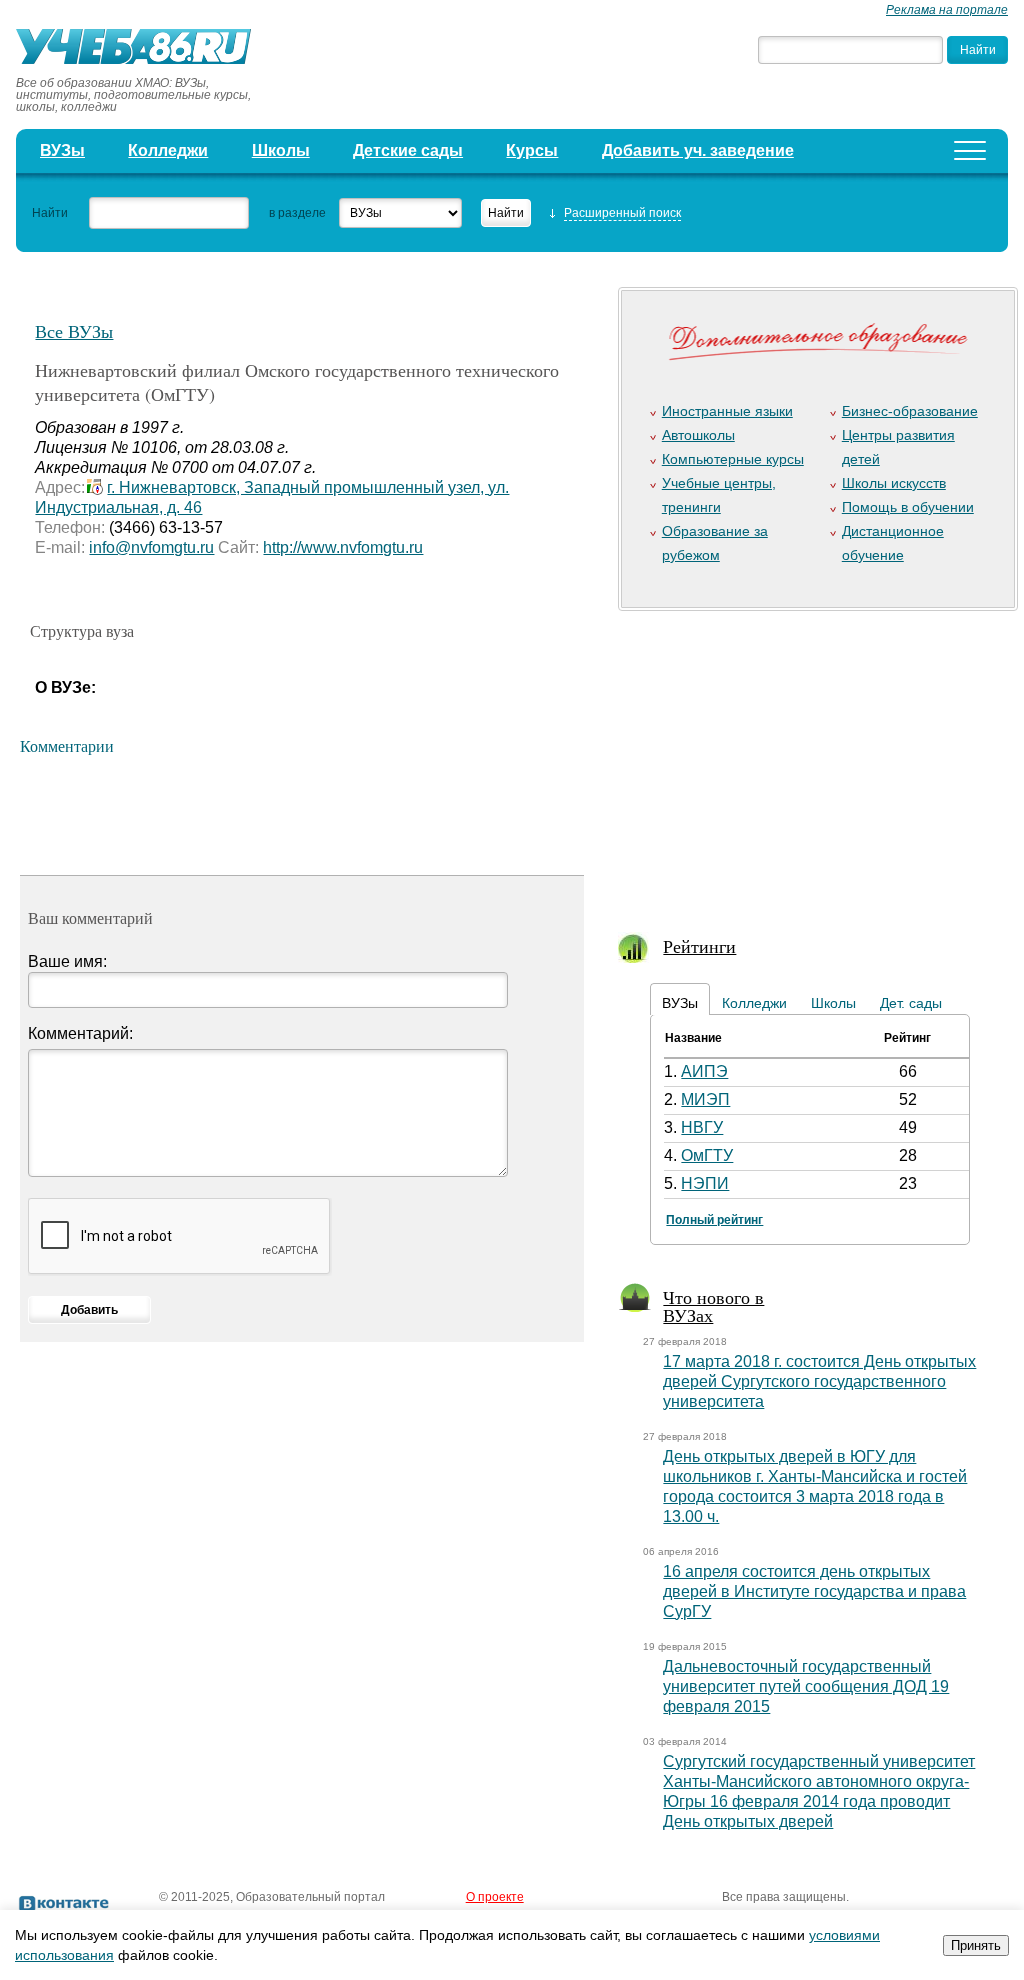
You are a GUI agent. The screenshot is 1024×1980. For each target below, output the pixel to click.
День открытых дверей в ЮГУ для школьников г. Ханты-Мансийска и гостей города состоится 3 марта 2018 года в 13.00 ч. (815, 1486)
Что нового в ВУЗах (713, 1306)
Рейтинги (699, 946)
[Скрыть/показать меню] (970, 151)
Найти (50, 213)
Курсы (532, 150)
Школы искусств (894, 483)
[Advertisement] (813, 759)
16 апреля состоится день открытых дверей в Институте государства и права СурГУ (814, 1591)
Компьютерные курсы (733, 459)
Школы (281, 150)
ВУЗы (62, 150)
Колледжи (168, 150)
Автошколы (698, 435)
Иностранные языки (727, 411)
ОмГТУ (707, 1155)
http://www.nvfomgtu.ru (343, 547)
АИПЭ (704, 1071)
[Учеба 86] (141, 49)
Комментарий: (80, 1033)
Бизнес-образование (910, 411)
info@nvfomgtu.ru (151, 547)
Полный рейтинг (714, 1220)
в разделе (297, 213)
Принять (976, 1945)
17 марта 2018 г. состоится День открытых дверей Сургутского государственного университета (819, 1381)
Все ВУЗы (74, 331)
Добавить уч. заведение (698, 150)
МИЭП (705, 1099)
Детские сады (408, 150)
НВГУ (702, 1127)
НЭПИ (705, 1183)
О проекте (495, 1897)
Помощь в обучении (908, 507)
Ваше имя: (67, 961)
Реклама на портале (947, 10)
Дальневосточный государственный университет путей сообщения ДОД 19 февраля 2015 (806, 1686)
